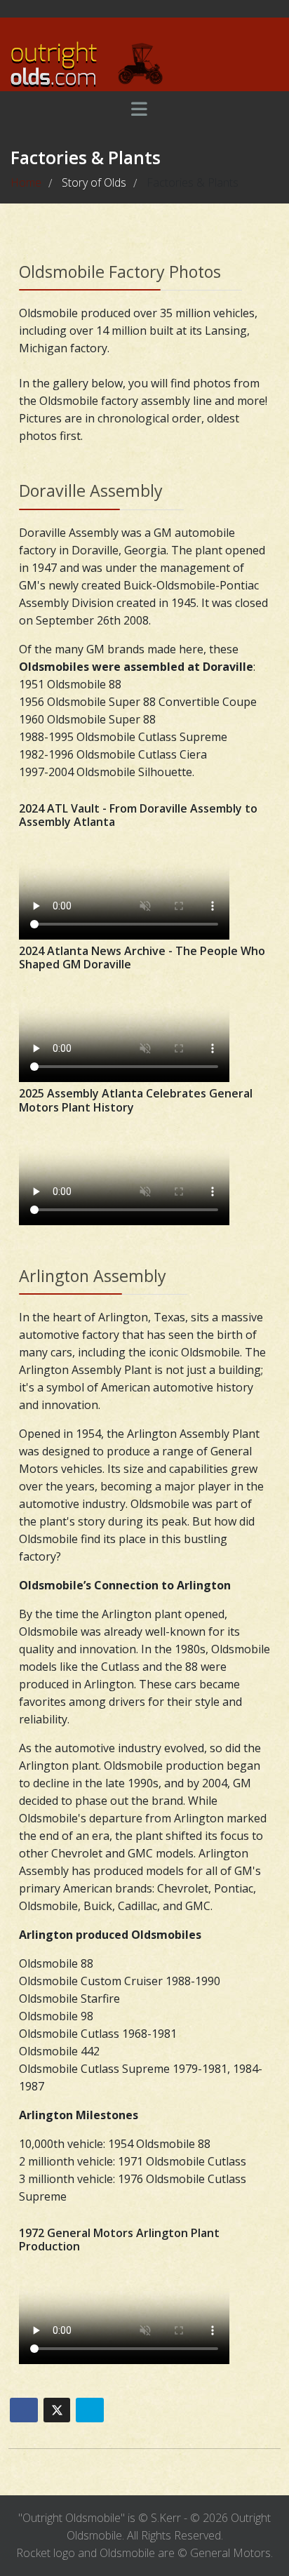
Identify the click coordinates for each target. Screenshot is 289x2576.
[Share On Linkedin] (90, 2410)
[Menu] (139, 109)
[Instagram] (156, 8)
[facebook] (133, 8)
